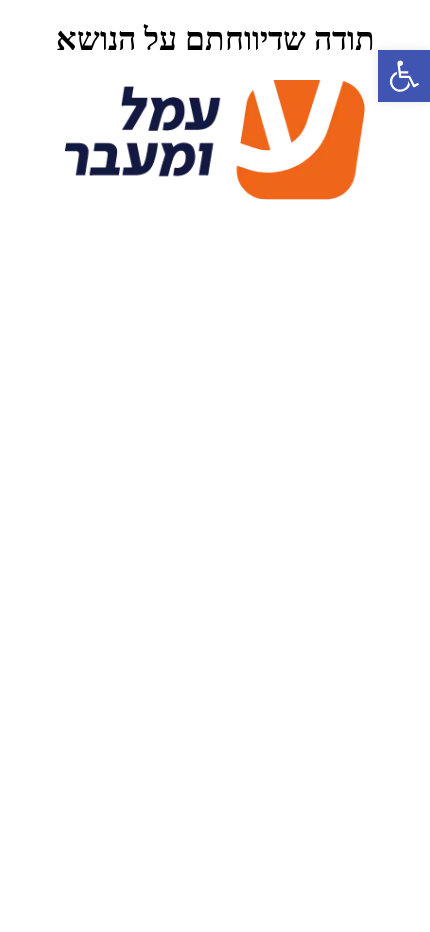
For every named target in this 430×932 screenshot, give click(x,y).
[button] (404, 76)
